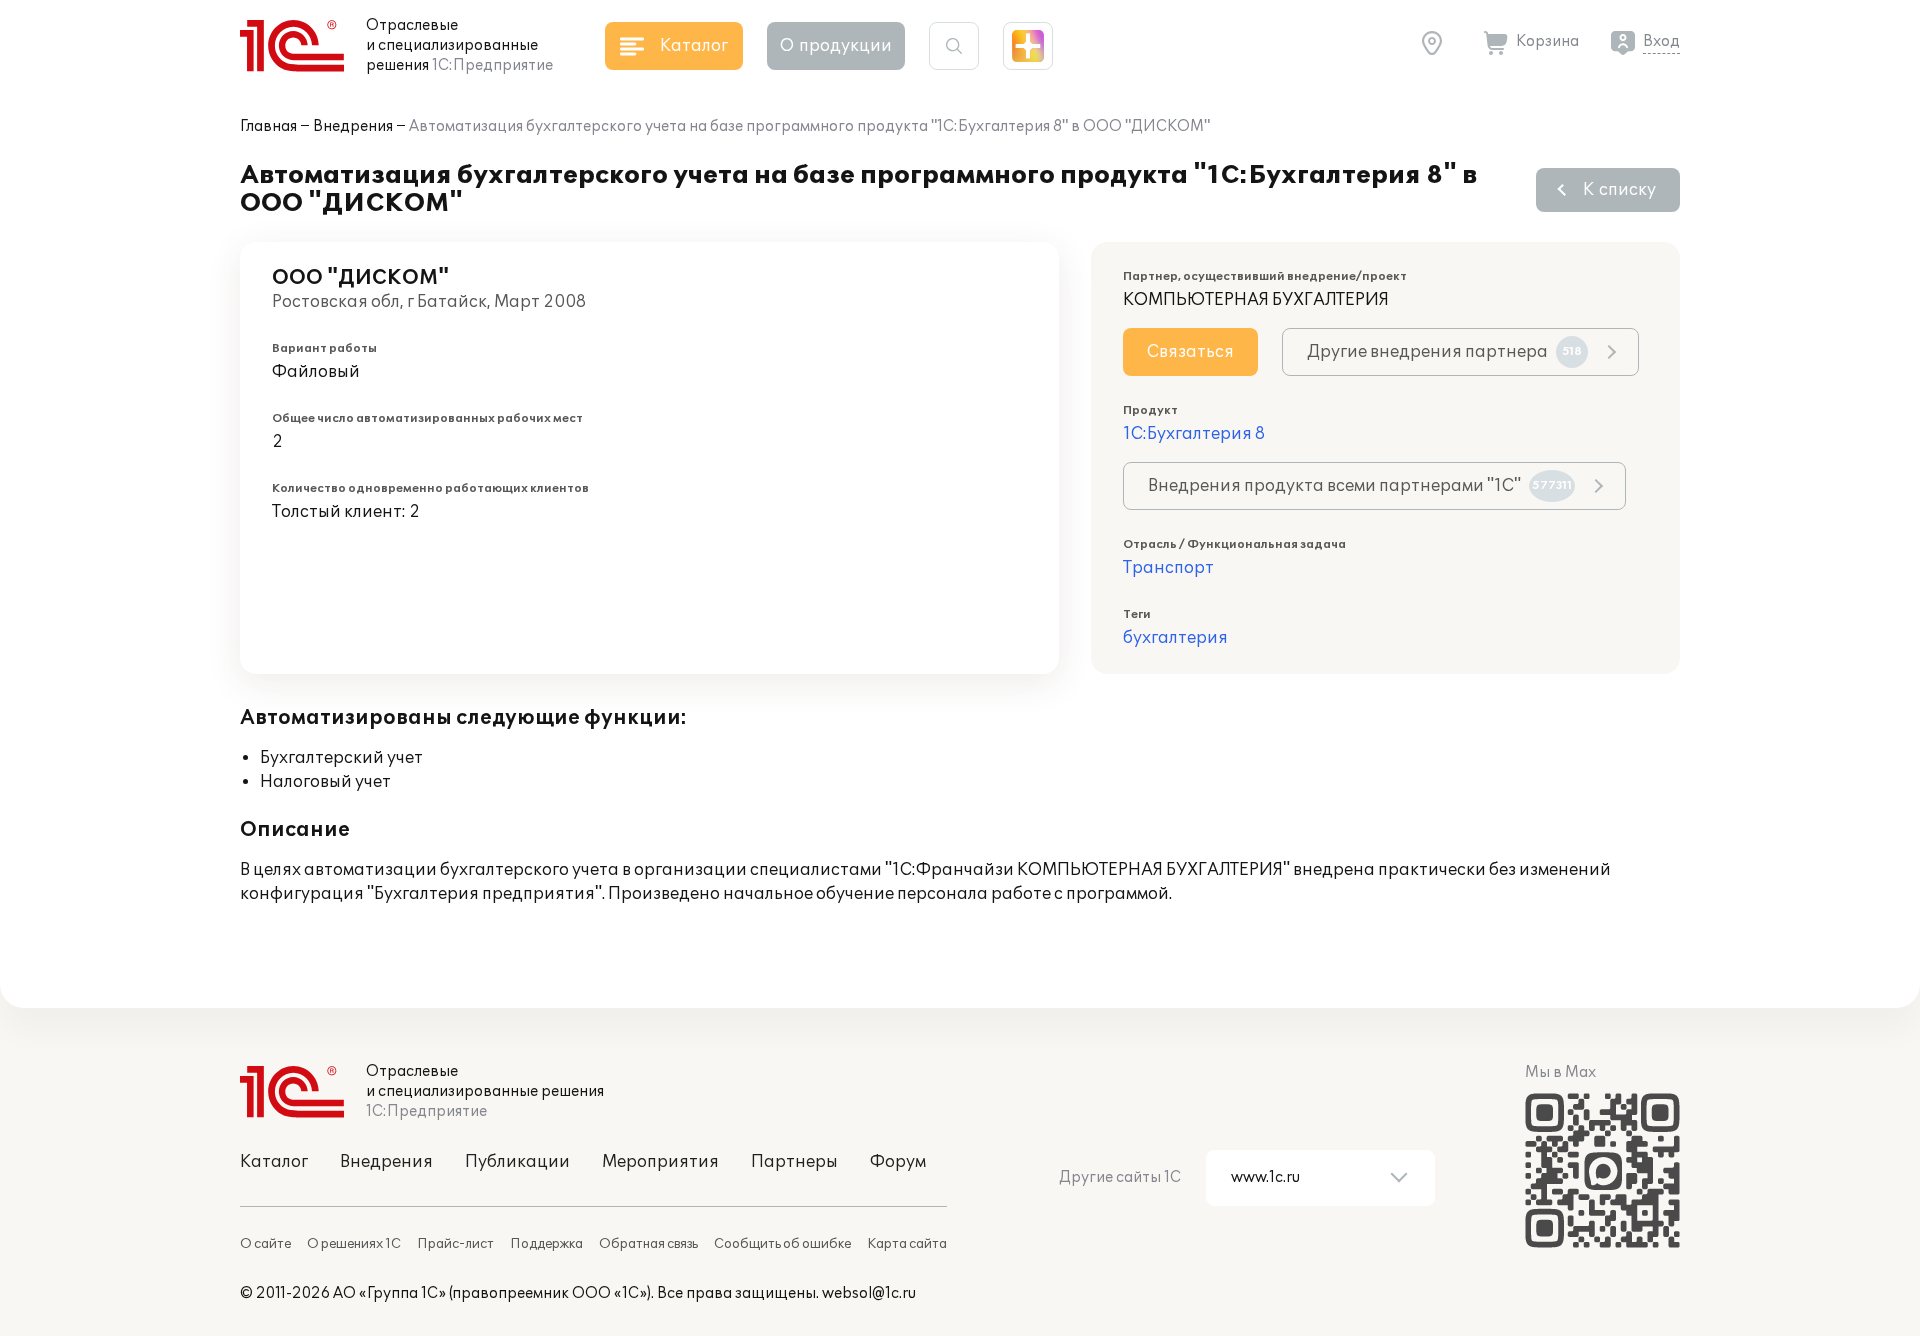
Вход (1661, 41)
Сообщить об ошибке (782, 1244)
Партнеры (794, 1162)
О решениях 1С (354, 1244)
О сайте (265, 1244)
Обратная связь (648, 1244)
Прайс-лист (455, 1244)
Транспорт (1168, 568)
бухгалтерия (1175, 638)
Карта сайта (907, 1244)
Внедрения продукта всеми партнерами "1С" (1360, 486)
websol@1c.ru (869, 1293)
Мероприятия (660, 1162)
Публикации (517, 1162)
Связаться (1190, 352)
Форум (898, 1162)
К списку (1619, 190)
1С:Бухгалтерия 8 (1194, 434)
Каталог (274, 1162)
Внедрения (353, 126)
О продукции (836, 46)
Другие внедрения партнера (1444, 352)
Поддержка (546, 1244)
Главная (268, 126)
